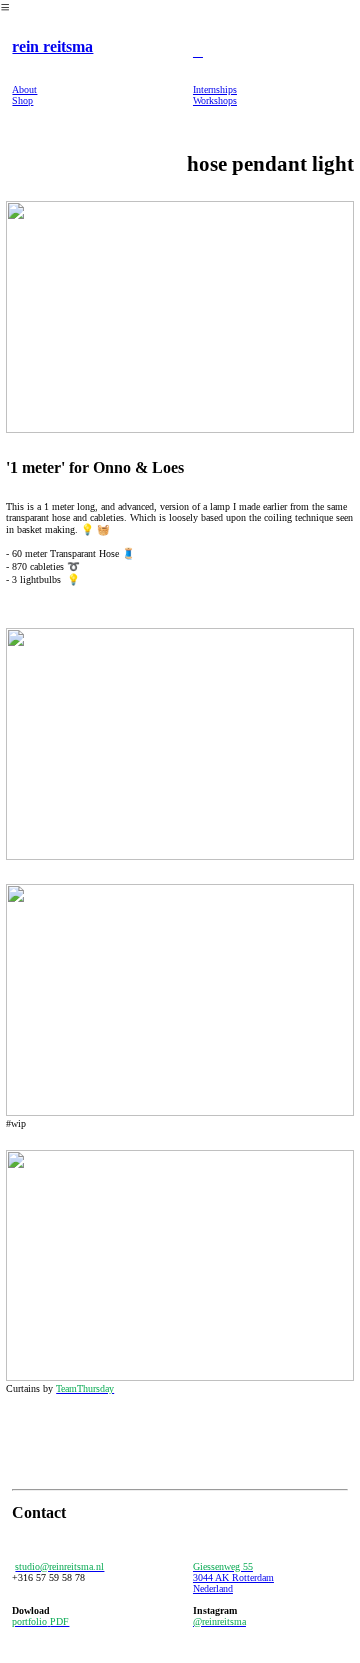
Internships (215, 89)
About (24, 89)
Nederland (213, 1588)
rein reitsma (52, 46)
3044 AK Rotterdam (233, 1577)
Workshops (215, 100)
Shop (22, 100)
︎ (198, 51)
